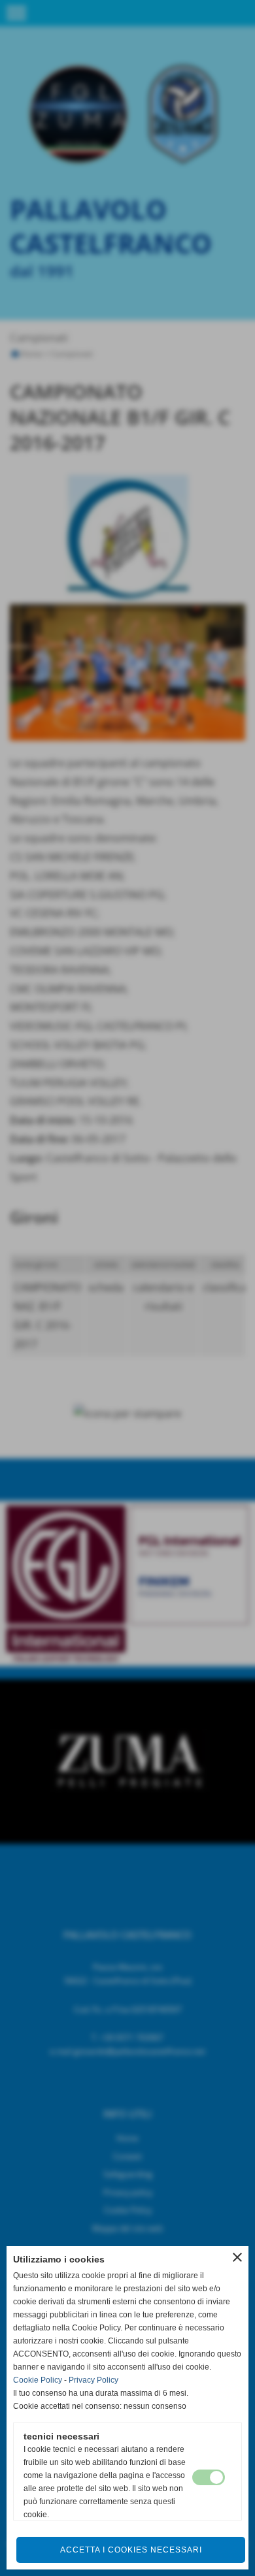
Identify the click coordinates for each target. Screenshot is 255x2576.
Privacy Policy (93, 2380)
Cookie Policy (38, 2380)
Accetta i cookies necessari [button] (131, 2550)
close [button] (237, 2257)
